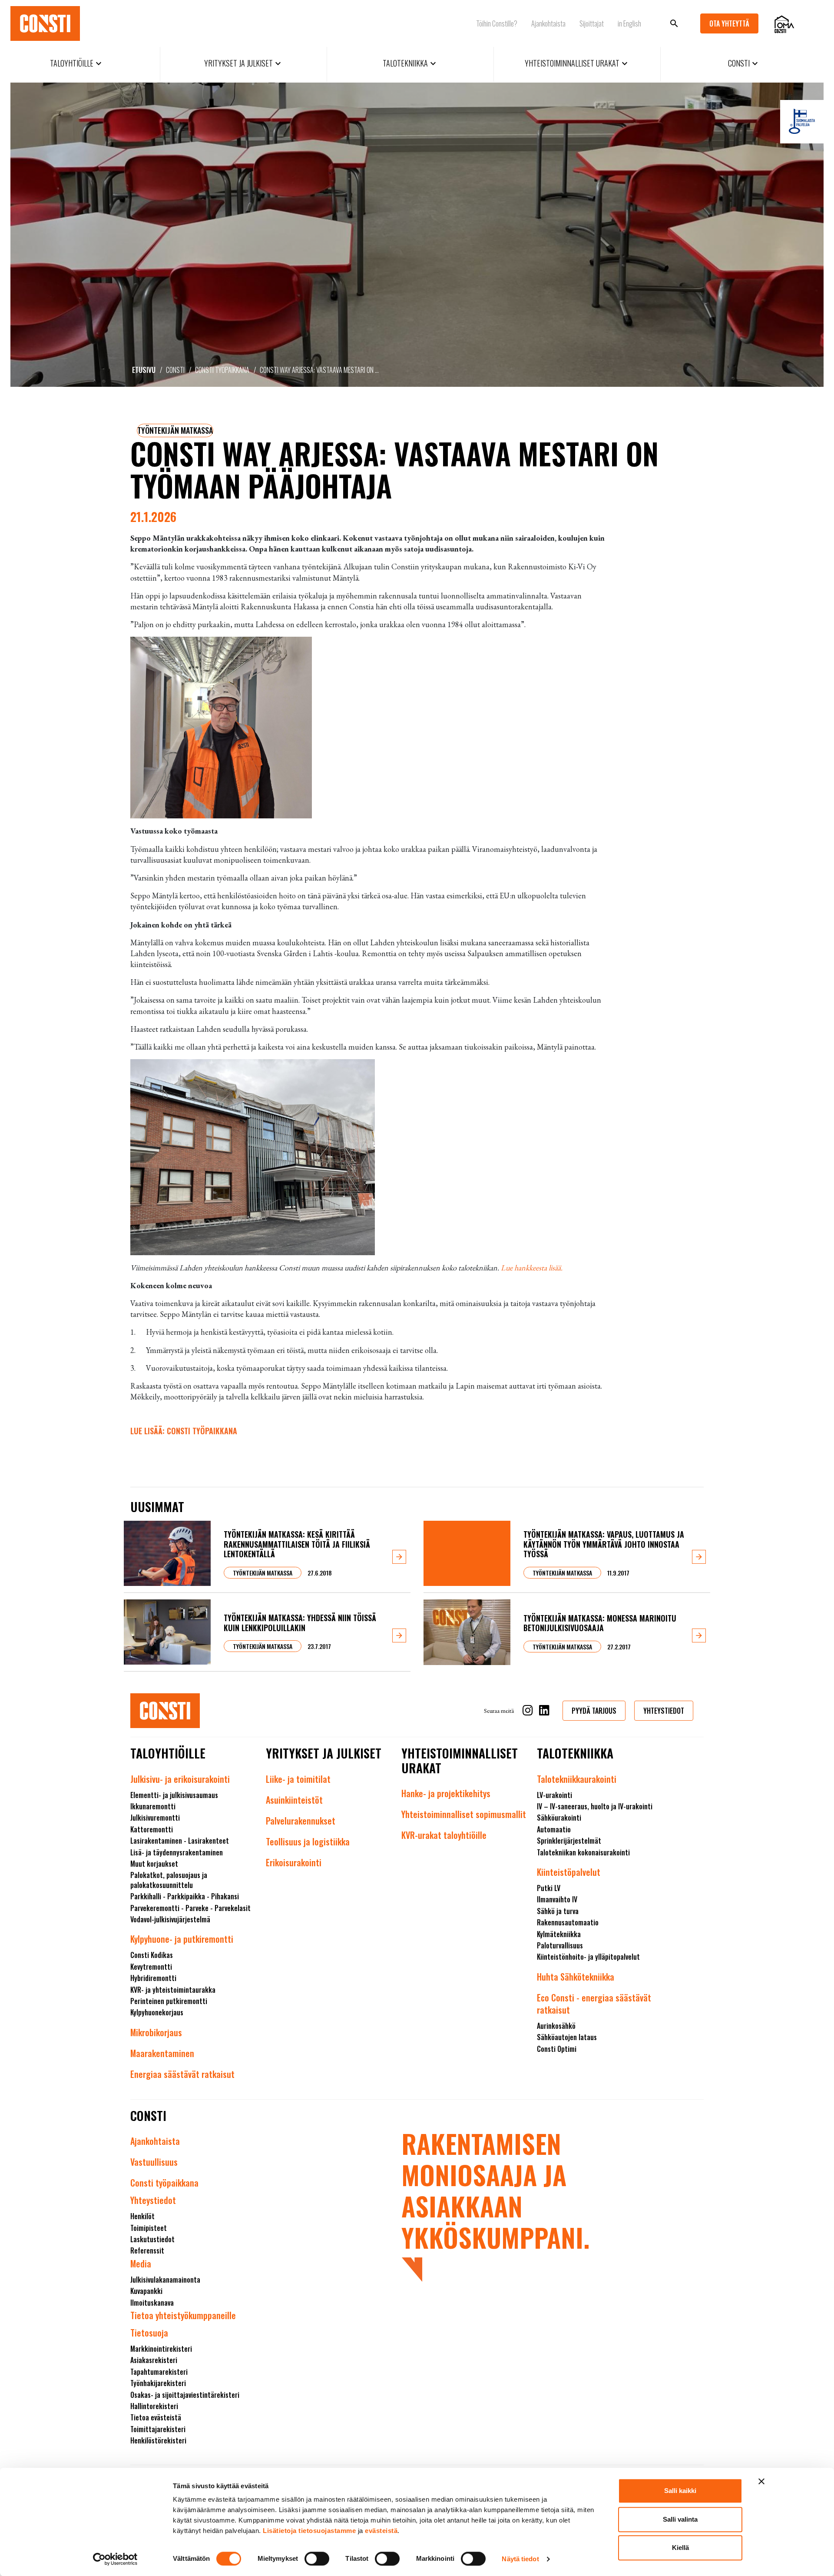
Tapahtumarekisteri (159, 2372)
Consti (744, 63)
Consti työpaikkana (222, 370)
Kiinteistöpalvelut (569, 1872)
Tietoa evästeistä (156, 2417)
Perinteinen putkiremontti (169, 2001)
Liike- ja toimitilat (298, 1779)
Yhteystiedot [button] (664, 1711)
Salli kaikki (680, 2491)
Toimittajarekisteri (158, 2429)
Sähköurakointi (559, 1818)
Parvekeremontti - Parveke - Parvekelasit (190, 1908)
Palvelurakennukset (301, 1821)
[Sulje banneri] (761, 2481)
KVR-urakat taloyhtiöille (444, 1835)
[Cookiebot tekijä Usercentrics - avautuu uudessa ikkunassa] (115, 2559)
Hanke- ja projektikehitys (446, 1793)
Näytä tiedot (520, 2559)
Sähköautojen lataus (567, 2037)
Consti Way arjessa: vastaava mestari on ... (319, 370)
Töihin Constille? (497, 23)
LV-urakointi (554, 1795)
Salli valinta (680, 2519)
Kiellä (680, 2548)
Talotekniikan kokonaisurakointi (583, 1852)
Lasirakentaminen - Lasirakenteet (180, 1841)
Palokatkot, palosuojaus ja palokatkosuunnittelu (169, 1880)
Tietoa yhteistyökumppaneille (183, 2315)
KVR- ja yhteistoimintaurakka (173, 1990)
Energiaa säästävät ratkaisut (182, 2074)
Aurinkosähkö (556, 2026)
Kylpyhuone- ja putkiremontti (182, 1939)
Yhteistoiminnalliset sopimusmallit (464, 1814)
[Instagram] (528, 1712)
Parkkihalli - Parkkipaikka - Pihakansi (185, 1896)
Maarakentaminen (162, 2053)
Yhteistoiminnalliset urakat (577, 63)
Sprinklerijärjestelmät (569, 1841)
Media (141, 2264)
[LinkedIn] (544, 1712)
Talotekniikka (410, 63)
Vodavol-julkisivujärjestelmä (170, 1919)
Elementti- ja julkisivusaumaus (174, 1795)
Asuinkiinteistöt (294, 1800)
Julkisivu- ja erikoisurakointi (180, 1779)
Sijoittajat (592, 23)
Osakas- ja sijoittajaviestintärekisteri (185, 2395)
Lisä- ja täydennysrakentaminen (177, 1852)
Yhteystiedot (153, 2200)
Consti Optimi (557, 2049)
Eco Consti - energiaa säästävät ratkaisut (594, 2004)
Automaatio (554, 1829)
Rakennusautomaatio (568, 1922)
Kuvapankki (146, 2291)
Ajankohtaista (548, 23)
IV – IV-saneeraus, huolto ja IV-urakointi (595, 1806)
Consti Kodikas (152, 1955)
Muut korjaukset (154, 1864)
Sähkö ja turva (558, 1911)
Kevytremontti (151, 1967)
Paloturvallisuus (560, 1945)
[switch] (317, 2559)
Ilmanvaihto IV (557, 1899)
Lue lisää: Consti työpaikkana (184, 1431)
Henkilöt (142, 2216)
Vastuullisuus (154, 2162)
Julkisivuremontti (155, 1818)
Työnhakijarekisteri (158, 2383)
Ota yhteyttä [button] (729, 23)
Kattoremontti (152, 1829)
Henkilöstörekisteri (158, 2440)
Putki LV (549, 1888)
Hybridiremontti (153, 1978)
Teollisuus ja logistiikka (308, 1841)
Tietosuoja (149, 2333)
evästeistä (381, 2531)
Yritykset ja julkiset (244, 63)
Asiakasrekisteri (154, 2360)
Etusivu (144, 370)
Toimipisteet (149, 2228)
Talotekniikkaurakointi (577, 1779)
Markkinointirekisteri (161, 2349)
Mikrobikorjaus (156, 2032)
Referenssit (147, 2250)
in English (629, 23)
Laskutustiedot (152, 2239)
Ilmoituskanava (152, 2303)
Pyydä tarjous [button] (594, 1711)
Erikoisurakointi (294, 1862)
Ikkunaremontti (153, 1806)
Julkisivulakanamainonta (165, 2280)
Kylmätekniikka (559, 1934)
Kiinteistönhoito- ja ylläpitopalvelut (588, 1957)
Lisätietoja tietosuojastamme (309, 2531)
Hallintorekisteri (154, 2406)
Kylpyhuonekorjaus (157, 2012)
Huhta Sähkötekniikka (576, 1977)
